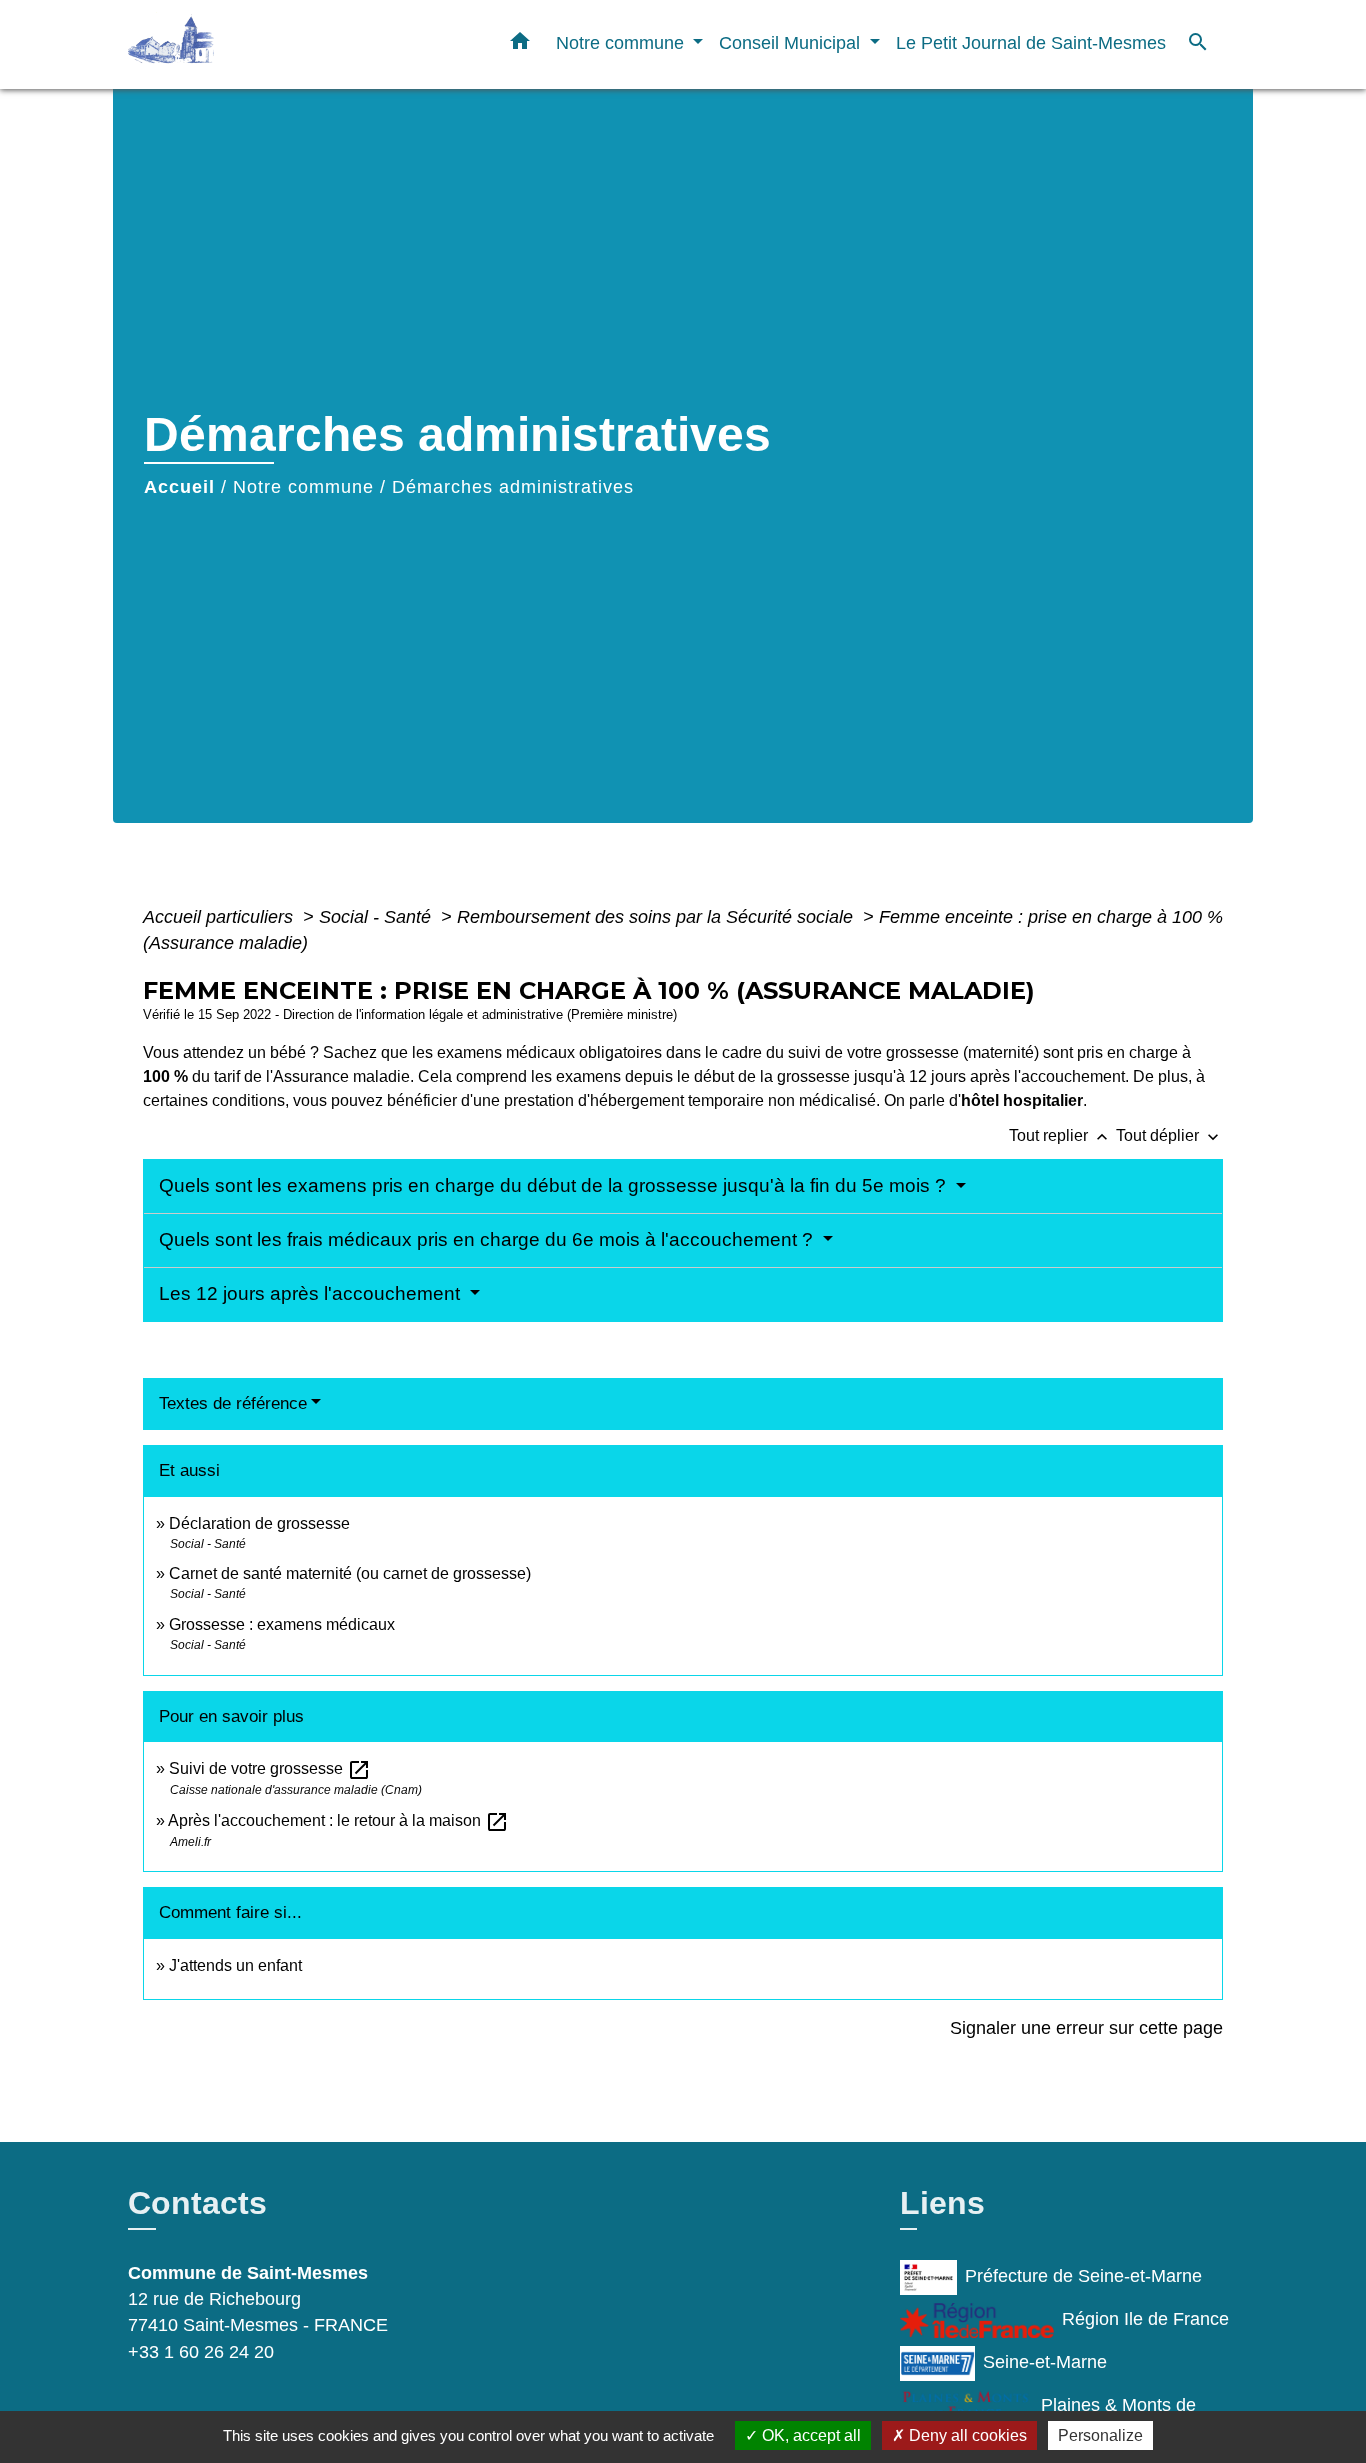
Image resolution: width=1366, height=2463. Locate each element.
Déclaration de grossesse (259, 1523)
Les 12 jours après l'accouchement (312, 1293)
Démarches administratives (513, 487)
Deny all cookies (966, 2435)
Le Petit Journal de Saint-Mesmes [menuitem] (1031, 42)
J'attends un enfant (235, 1965)
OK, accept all (809, 2435)
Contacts (197, 2203)
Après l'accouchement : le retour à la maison (338, 1820)
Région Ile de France (1145, 2319)
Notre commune (303, 487)
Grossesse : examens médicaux (282, 1624)
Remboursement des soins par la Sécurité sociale (657, 917)
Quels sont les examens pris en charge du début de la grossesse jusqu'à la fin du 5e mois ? (555, 1185)
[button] (520, 45)
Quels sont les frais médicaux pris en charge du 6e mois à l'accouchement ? (488, 1239)
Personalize (1100, 2435)
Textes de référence (233, 1403)
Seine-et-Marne (1045, 2362)
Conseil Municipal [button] (792, 42)
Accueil (179, 487)
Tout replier (1060, 1135)
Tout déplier (1169, 1135)
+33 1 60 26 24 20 (201, 2352)
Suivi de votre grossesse (270, 1768)
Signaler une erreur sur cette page (1086, 2028)
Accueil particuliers (220, 917)
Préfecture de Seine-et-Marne (1083, 2276)
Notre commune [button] (622, 42)
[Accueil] (253, 44)
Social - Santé (377, 917)
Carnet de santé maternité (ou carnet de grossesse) (350, 1573)
